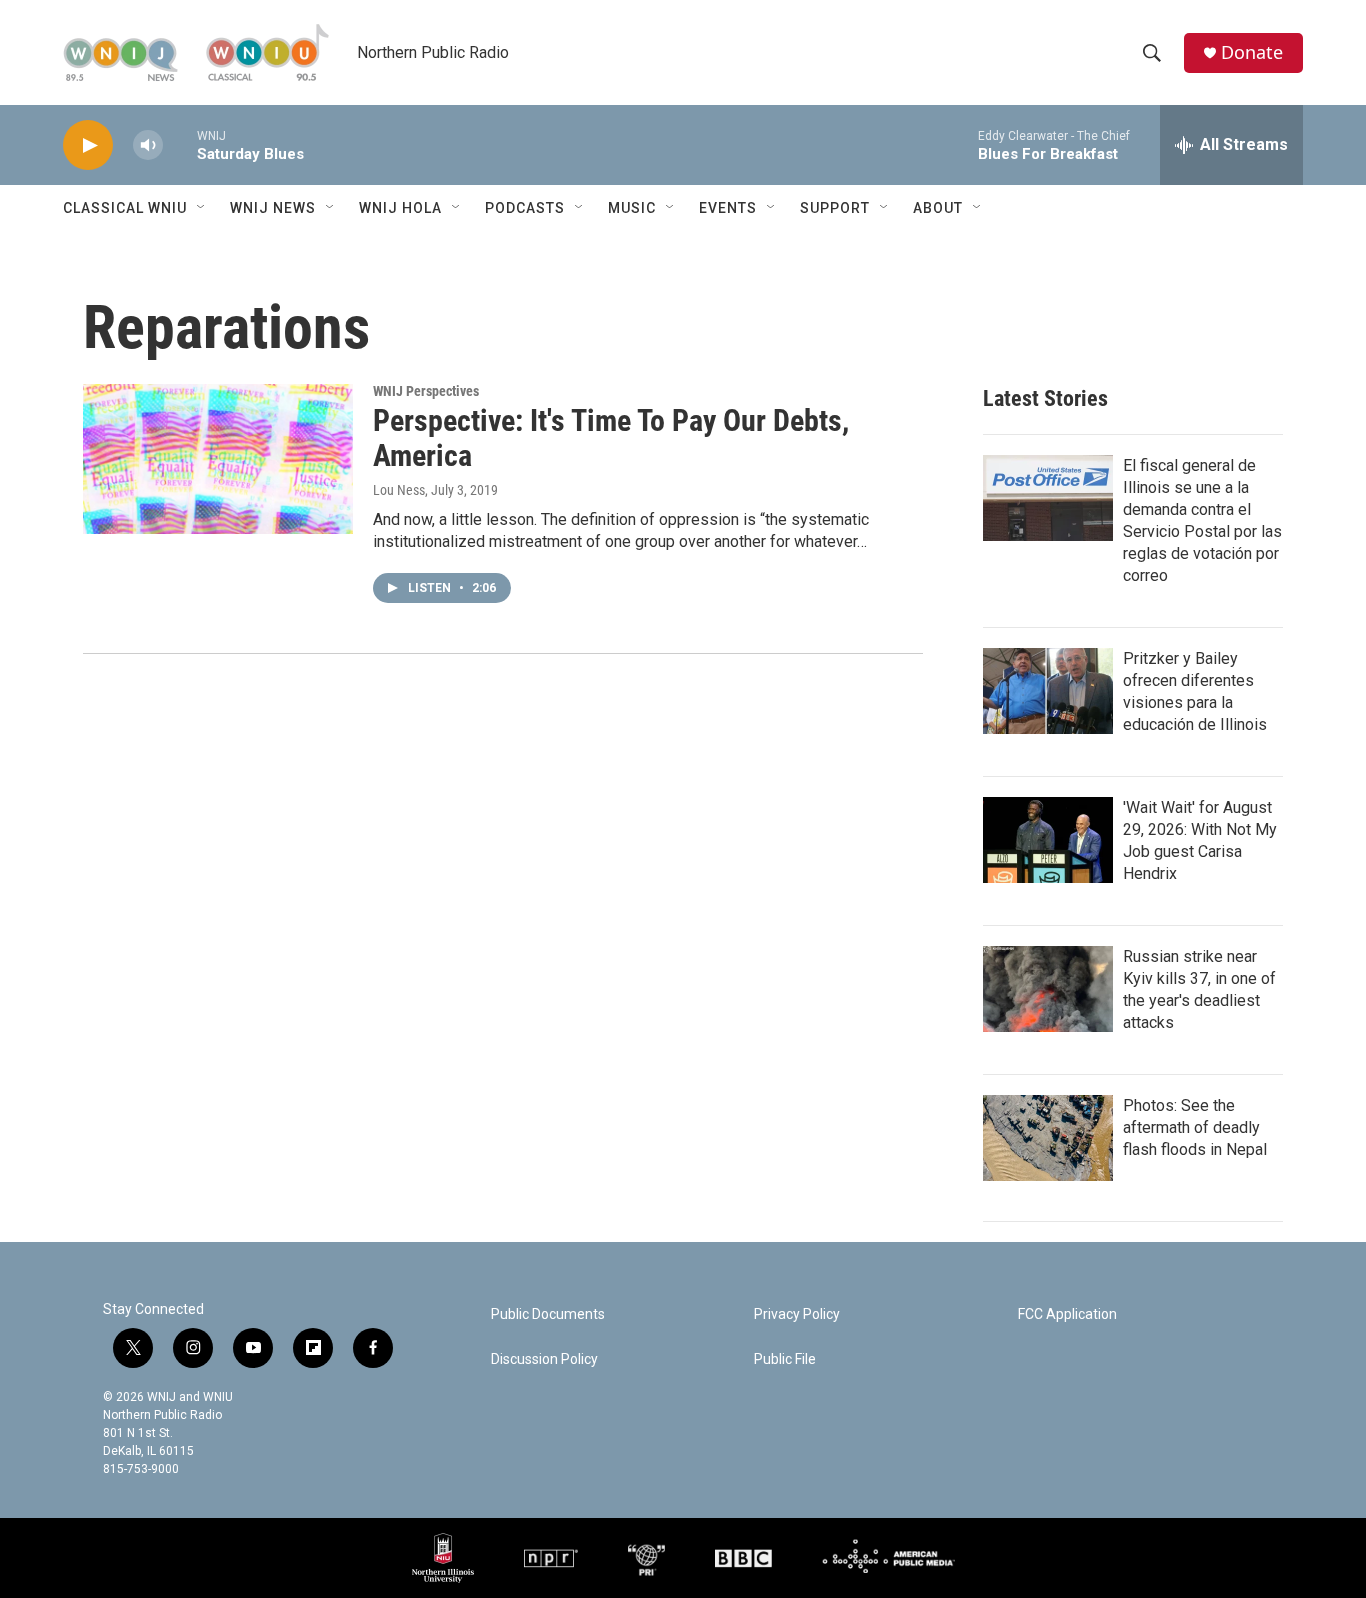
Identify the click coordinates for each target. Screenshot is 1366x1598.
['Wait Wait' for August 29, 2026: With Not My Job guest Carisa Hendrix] (1048, 840)
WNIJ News (273, 208)
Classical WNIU (125, 208)
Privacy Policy (797, 1314)
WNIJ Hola (400, 208)
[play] (88, 145)
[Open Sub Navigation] (202, 208)
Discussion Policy (544, 1359)
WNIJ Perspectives (426, 391)
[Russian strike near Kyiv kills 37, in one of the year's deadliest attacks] (1048, 989)
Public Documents (548, 1314)
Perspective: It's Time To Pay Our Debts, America (611, 438)
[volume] (148, 145)
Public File (785, 1359)
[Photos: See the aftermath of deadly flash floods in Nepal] (1048, 1138)
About (938, 208)
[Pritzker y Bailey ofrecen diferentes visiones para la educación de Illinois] (1048, 691)
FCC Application (1067, 1314)
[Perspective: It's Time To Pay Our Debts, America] (218, 459)
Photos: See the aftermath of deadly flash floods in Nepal (1195, 1127)
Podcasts (525, 208)
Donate (1252, 52)
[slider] (180, 144)
